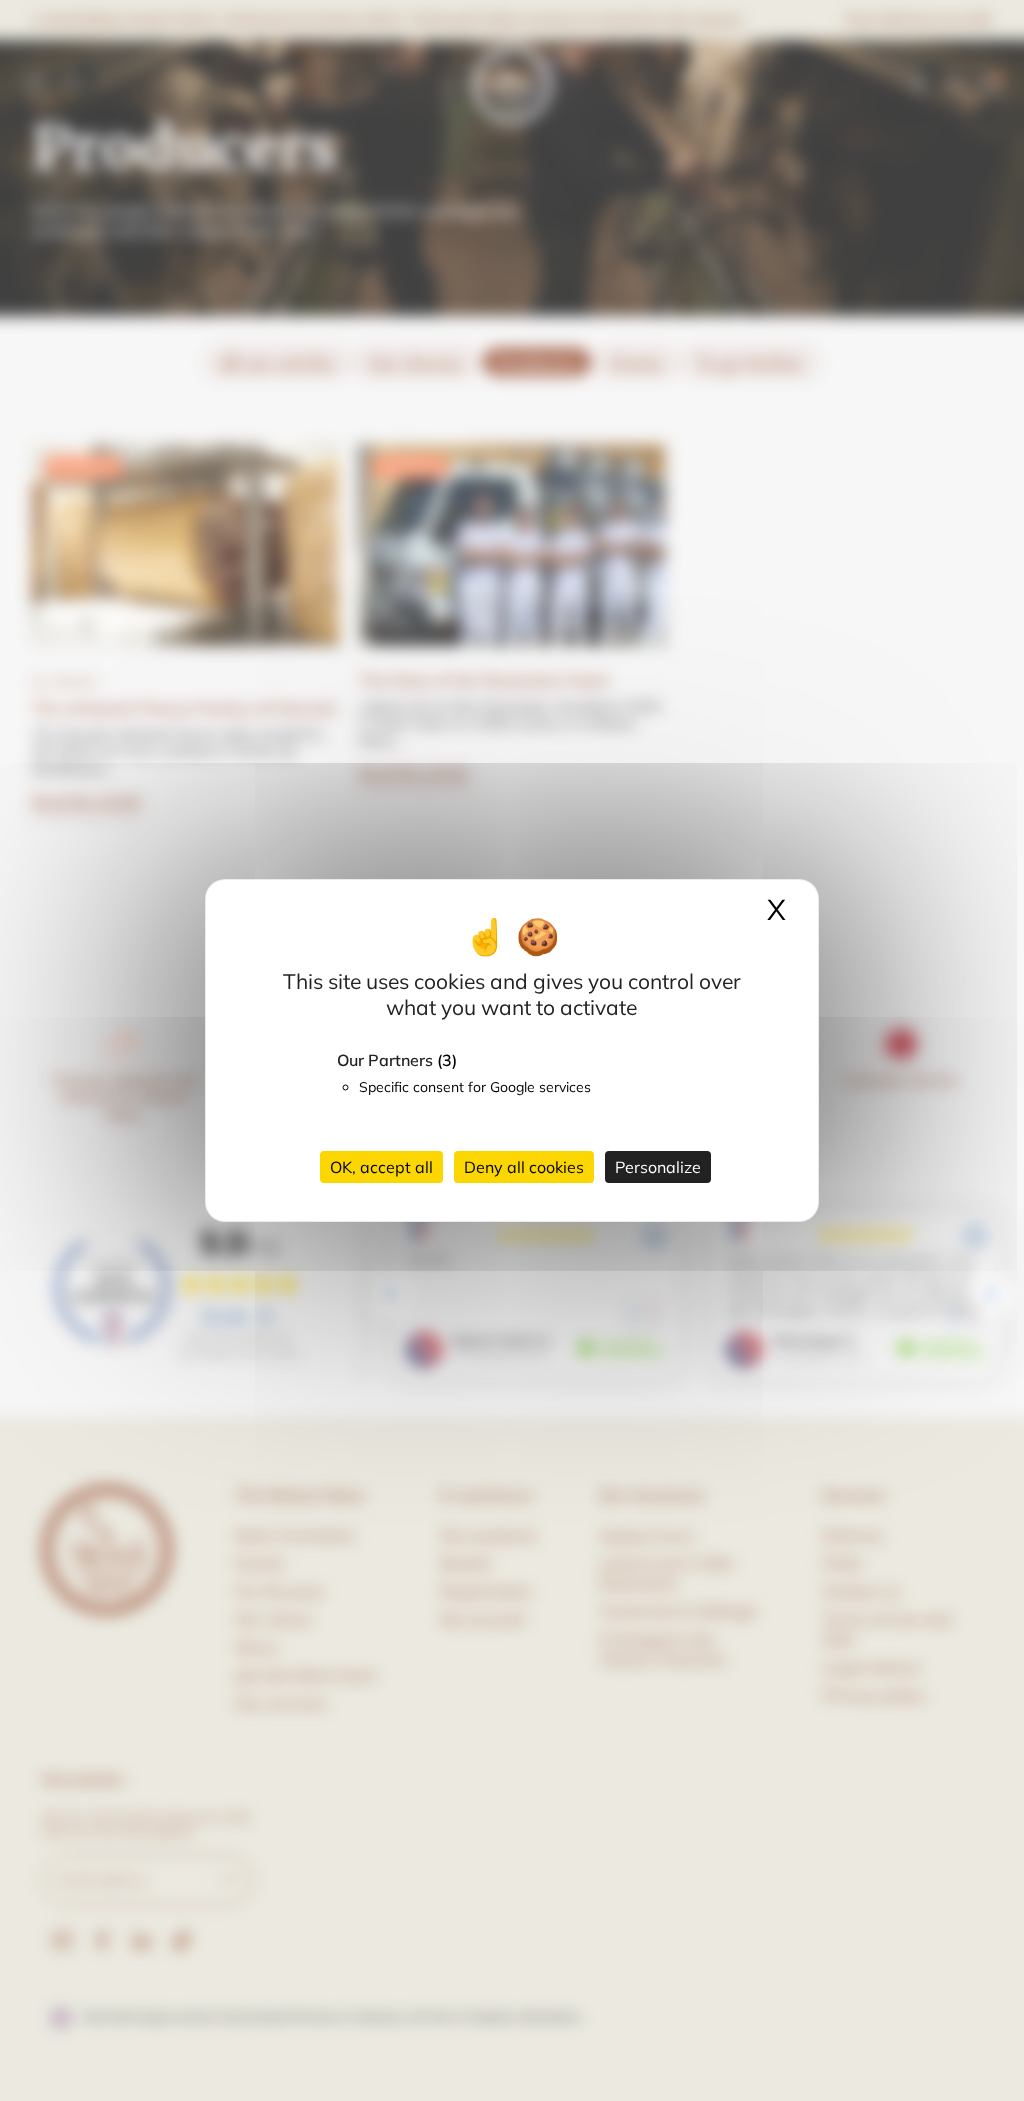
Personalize (658, 1167)
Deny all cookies (524, 1167)
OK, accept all (381, 1167)
